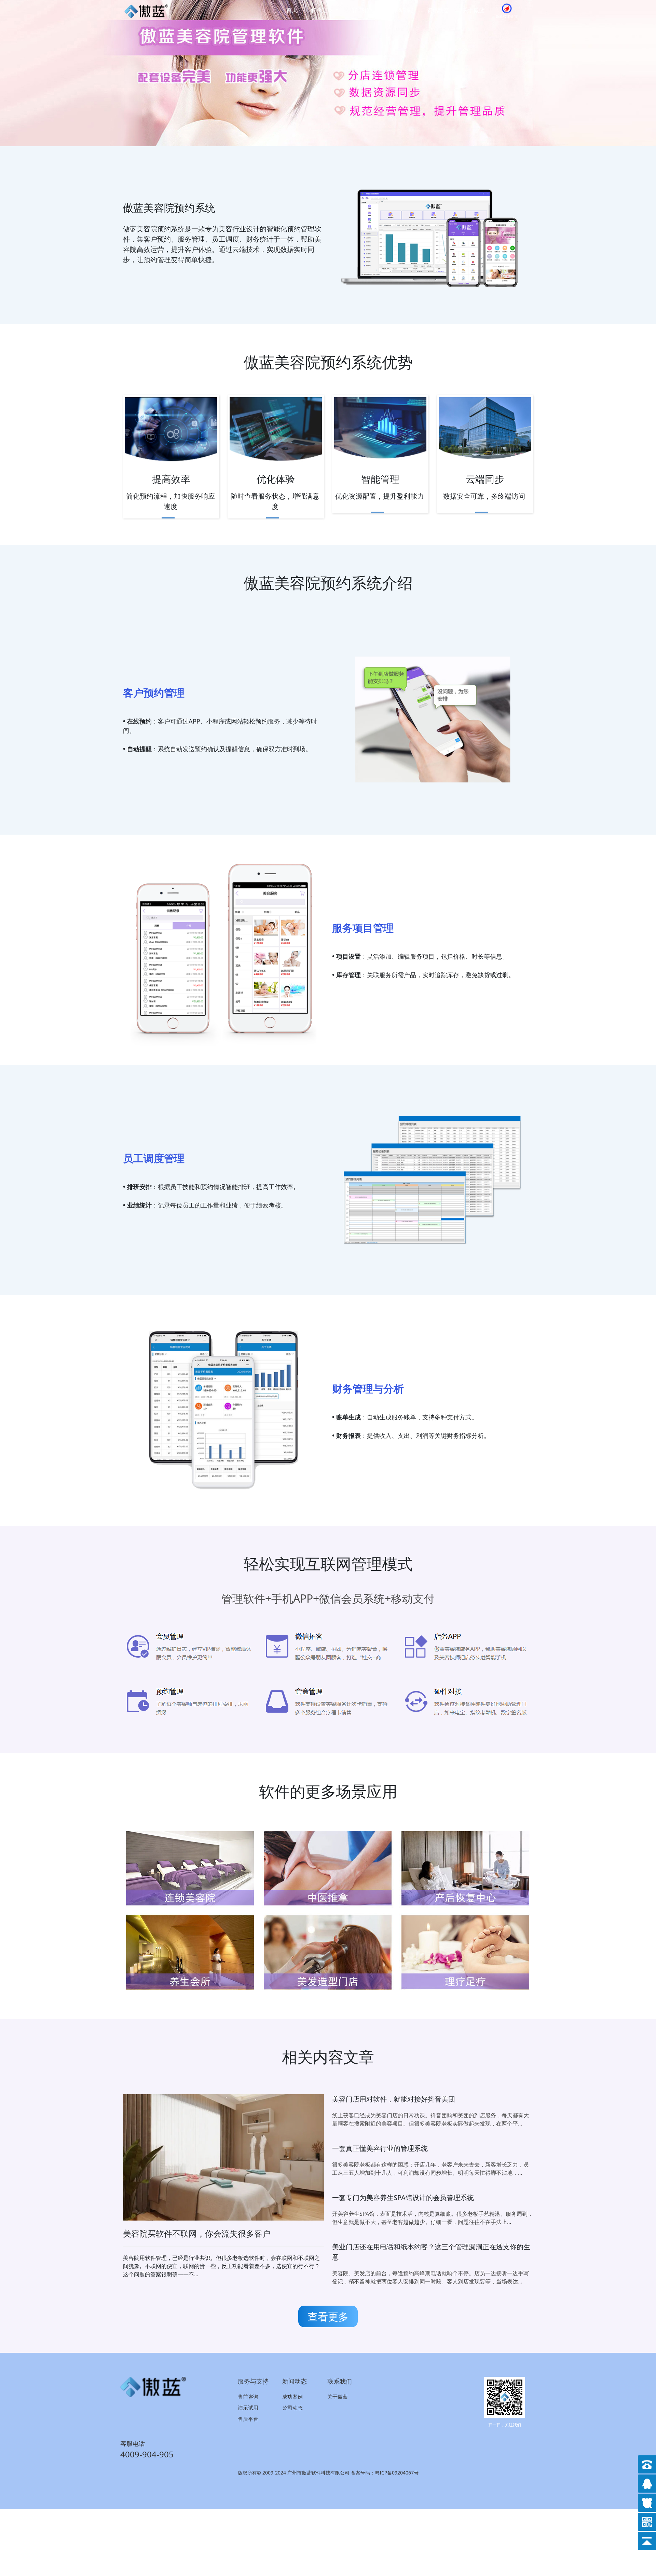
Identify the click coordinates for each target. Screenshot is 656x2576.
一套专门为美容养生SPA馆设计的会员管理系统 (403, 2197)
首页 (292, 10)
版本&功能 (400, 10)
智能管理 (380, 479)
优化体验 (276, 479)
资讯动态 (438, 10)
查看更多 (328, 2316)
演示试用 (248, 2408)
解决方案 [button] (323, 10)
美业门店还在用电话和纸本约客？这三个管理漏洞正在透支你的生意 (431, 2252)
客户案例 (363, 10)
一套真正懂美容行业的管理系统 (380, 2148)
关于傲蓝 (474, 10)
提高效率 (171, 479)
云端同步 (485, 479)
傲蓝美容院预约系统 (169, 208)
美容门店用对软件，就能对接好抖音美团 (394, 2099)
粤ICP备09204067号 (397, 2473)
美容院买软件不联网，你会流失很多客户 (197, 2233)
